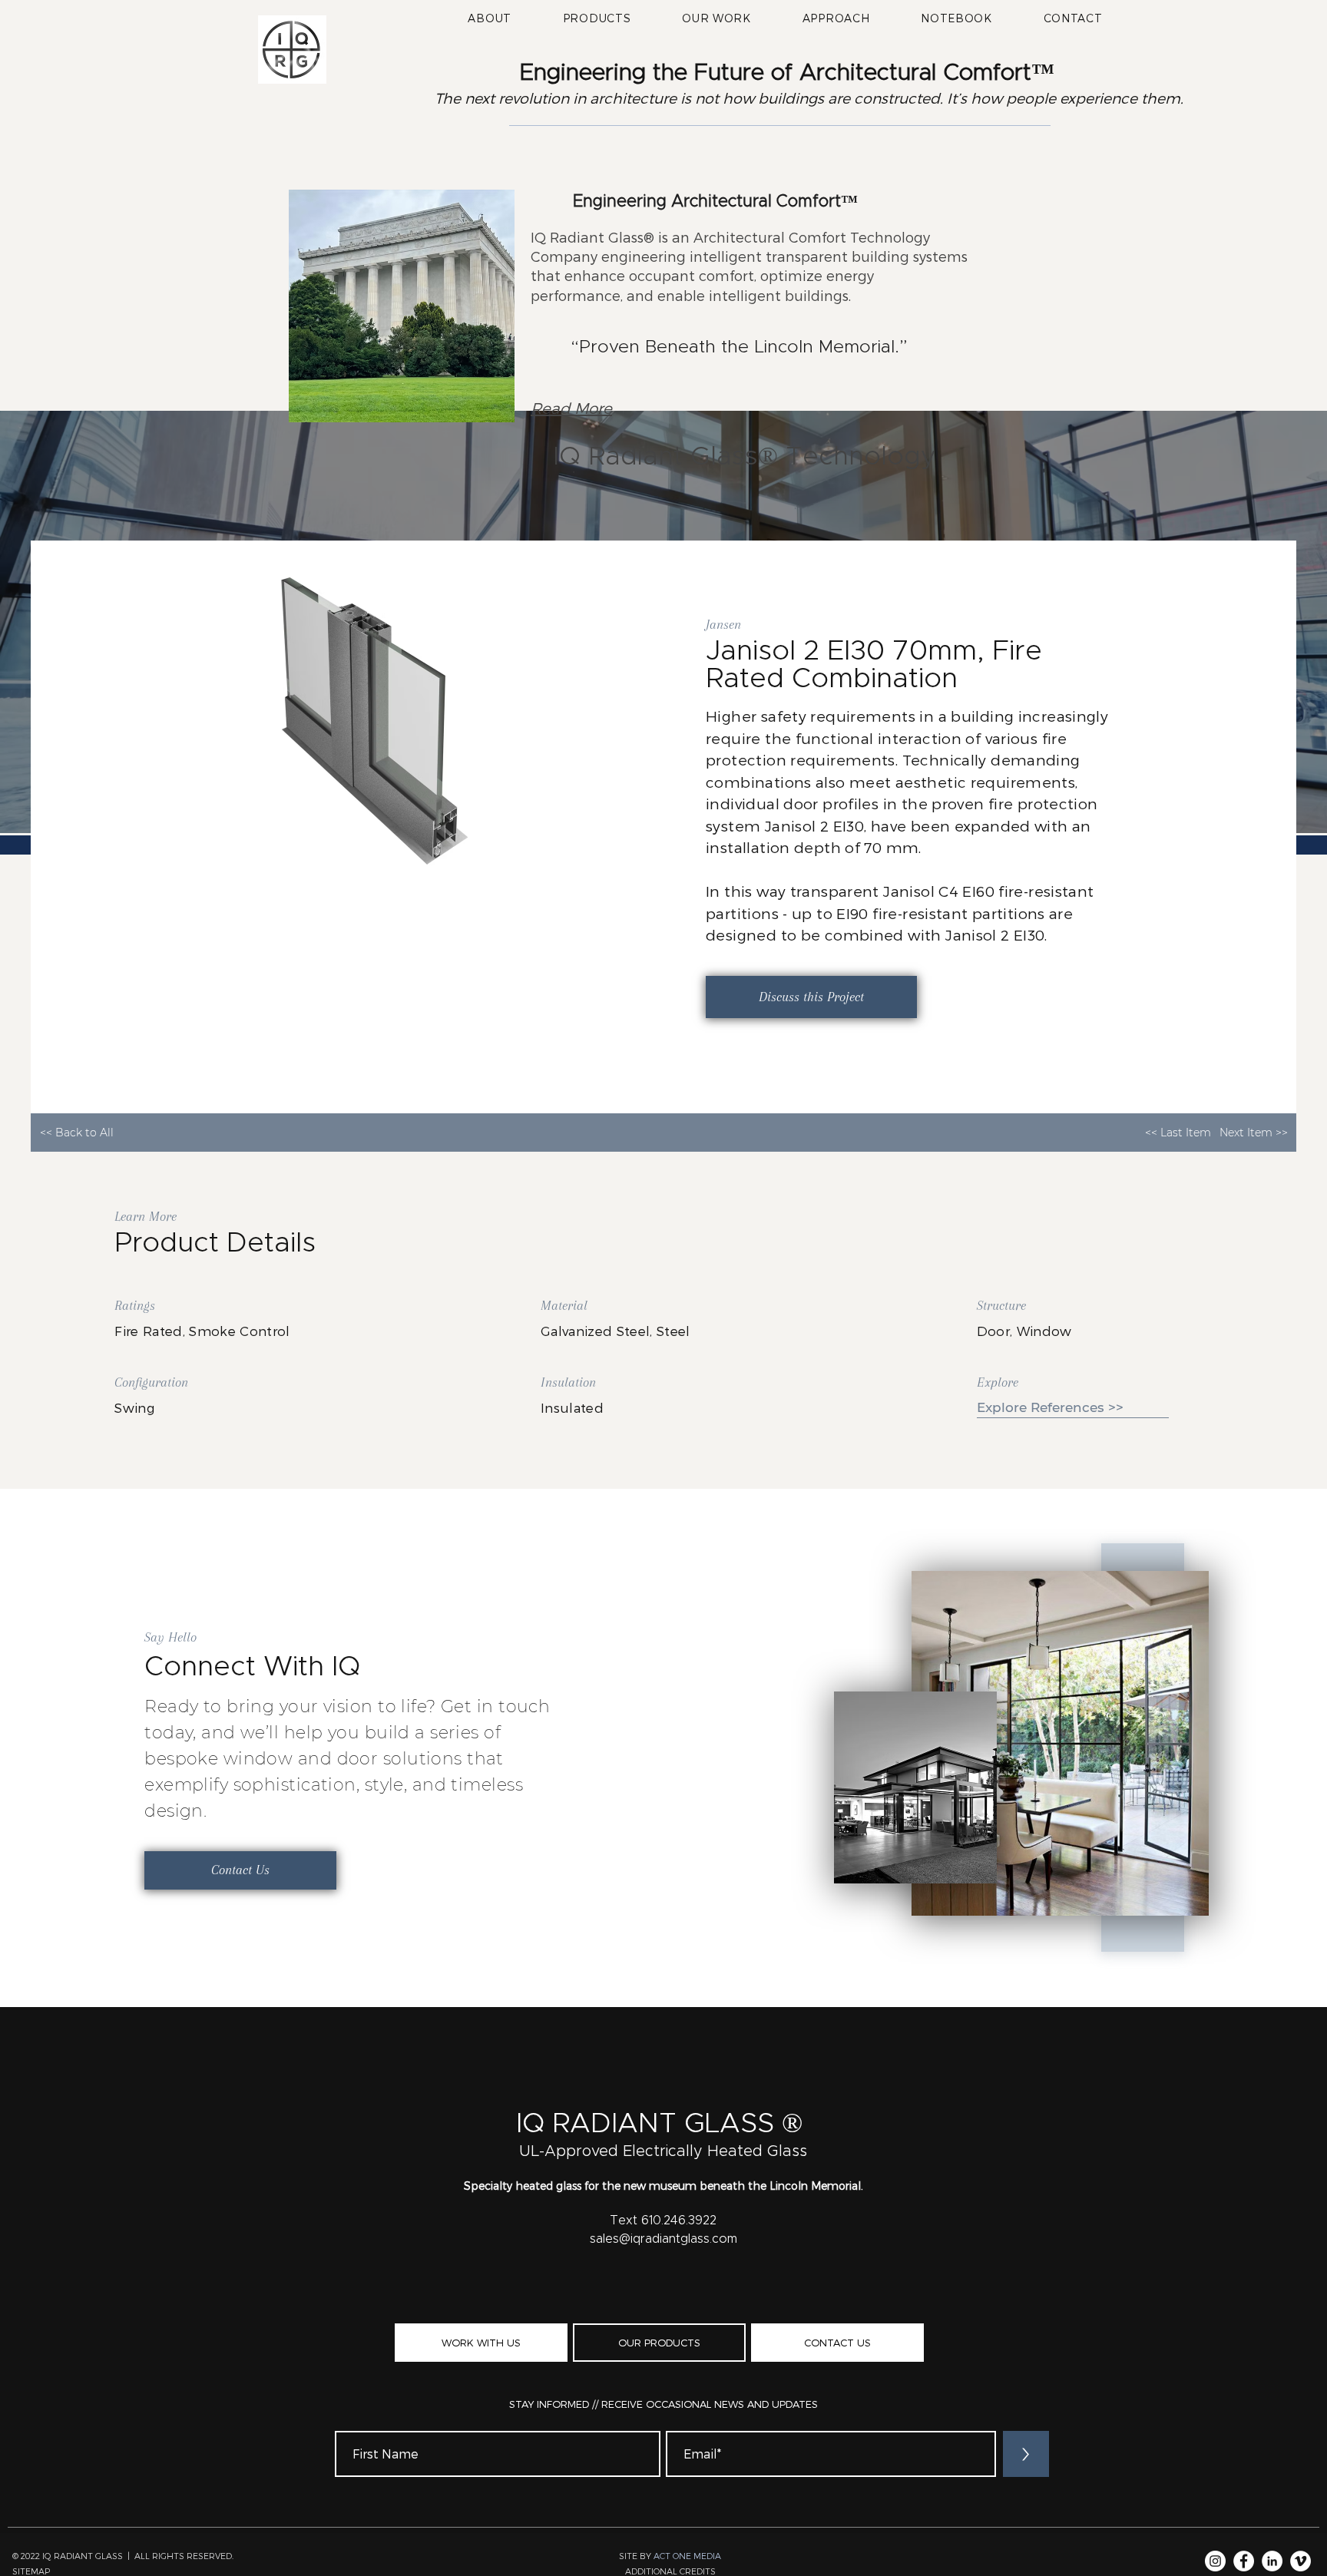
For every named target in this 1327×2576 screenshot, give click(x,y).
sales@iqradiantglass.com (663, 2239)
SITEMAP (31, 2571)
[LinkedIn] (1272, 2561)
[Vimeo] (1301, 2561)
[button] (596, 18)
